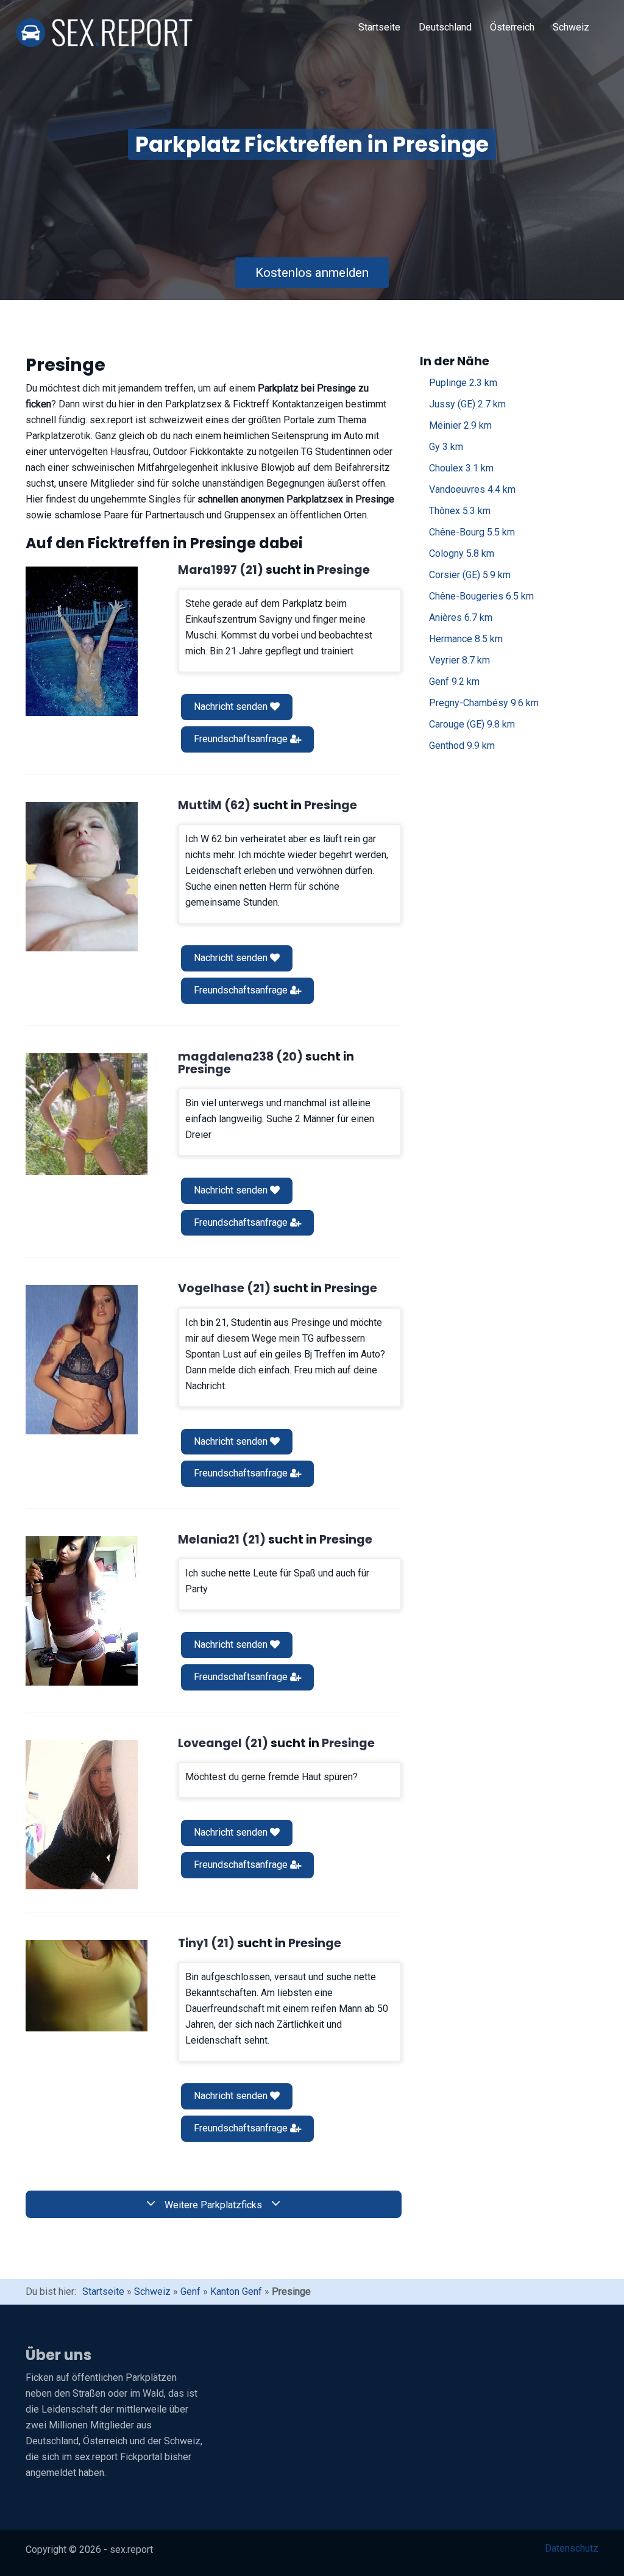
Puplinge (463, 383)
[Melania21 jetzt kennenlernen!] (82, 1611)
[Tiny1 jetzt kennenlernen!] (87, 1986)
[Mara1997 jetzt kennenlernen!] (82, 641)
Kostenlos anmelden (312, 273)
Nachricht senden (232, 707)
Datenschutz (572, 2548)
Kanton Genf (236, 2292)
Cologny (462, 553)
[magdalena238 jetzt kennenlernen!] (87, 1114)
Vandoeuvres (472, 489)
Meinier (460, 425)
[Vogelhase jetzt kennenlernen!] (82, 1360)
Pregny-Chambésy (484, 703)
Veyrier (459, 660)
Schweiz (571, 27)
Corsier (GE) (470, 575)
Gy (446, 447)
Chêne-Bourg (472, 532)
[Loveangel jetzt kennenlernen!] (82, 1815)
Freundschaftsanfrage (242, 739)
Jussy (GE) (467, 404)
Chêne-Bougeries (481, 596)
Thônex (460, 511)
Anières (461, 617)
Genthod (462, 746)
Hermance (466, 639)
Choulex (461, 468)
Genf (454, 682)
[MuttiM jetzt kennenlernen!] (82, 877)
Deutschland (445, 27)
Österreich (512, 27)
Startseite (379, 27)
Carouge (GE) (472, 724)
